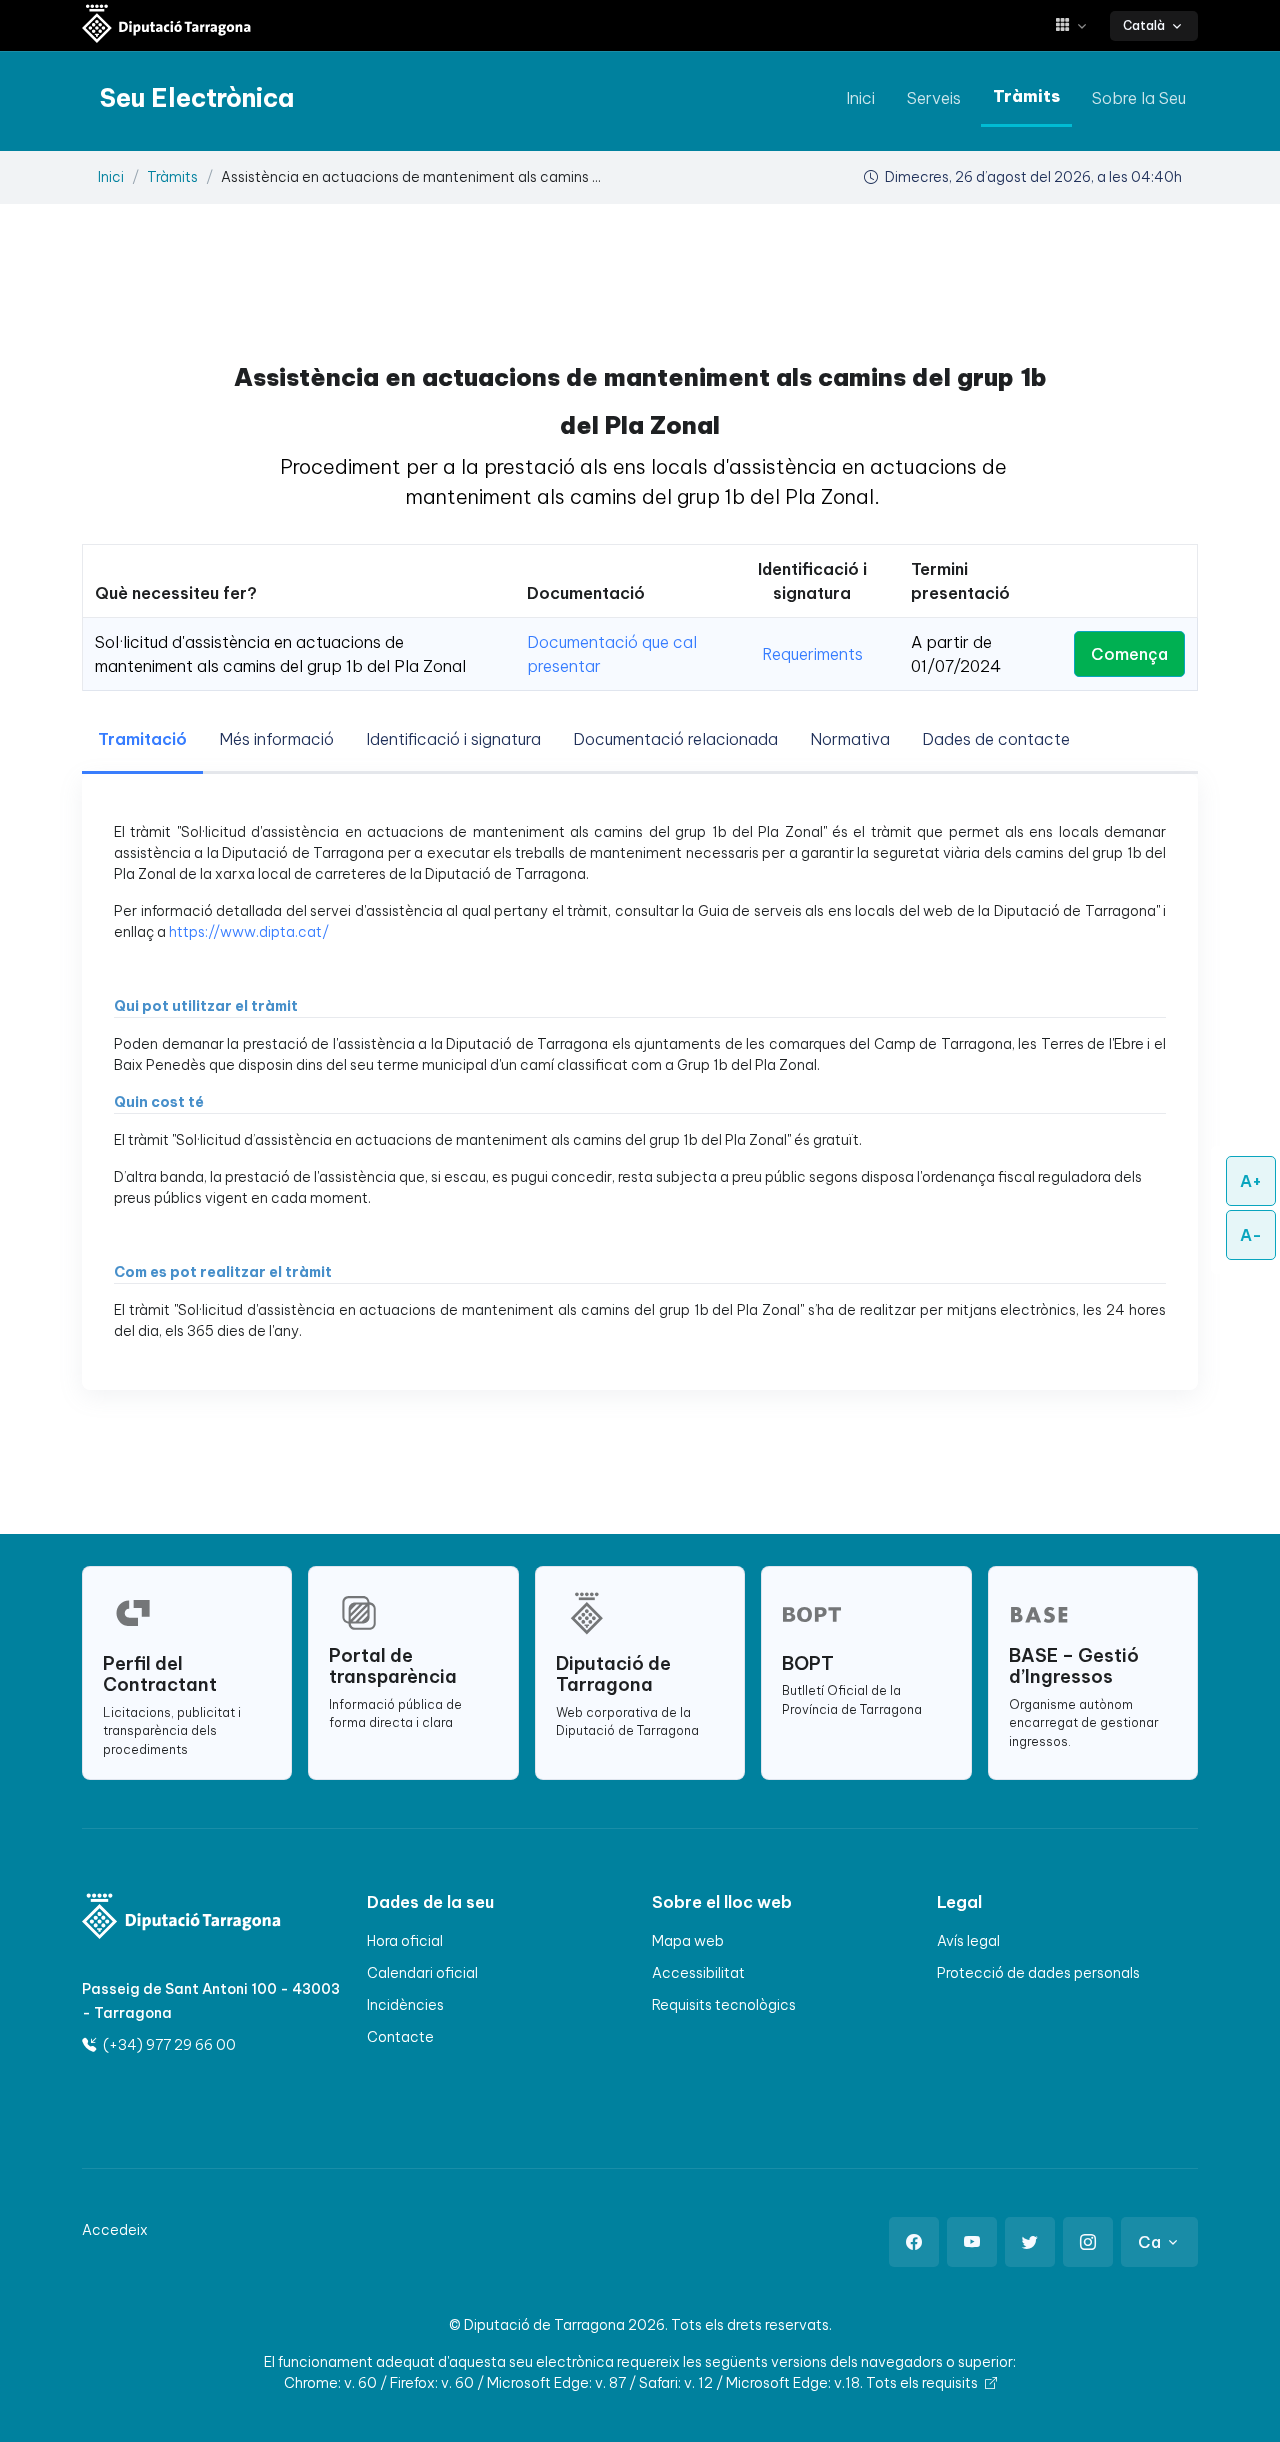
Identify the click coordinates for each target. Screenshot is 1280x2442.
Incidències (405, 2005)
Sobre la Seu (1139, 98)
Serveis (934, 98)
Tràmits (1026, 96)
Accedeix (115, 2230)
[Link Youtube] (972, 2242)
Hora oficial (405, 1941)
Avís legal (968, 1941)
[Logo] (182, 1917)
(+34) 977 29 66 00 (168, 2045)
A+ (1251, 1181)
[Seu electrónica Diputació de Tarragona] (167, 25)
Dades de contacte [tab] (996, 739)
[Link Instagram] (1088, 2242)
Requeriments (812, 654)
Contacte (400, 2037)
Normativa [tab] (850, 739)
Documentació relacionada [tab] (675, 739)
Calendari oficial (422, 1973)
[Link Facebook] (914, 2242)
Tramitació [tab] (142, 739)
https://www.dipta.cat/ (249, 932)
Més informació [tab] (276, 739)
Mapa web (688, 1941)
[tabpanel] (640, 1082)
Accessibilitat (698, 1973)
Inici (860, 98)
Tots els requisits (923, 2383)
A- (1251, 1235)
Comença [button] (1129, 654)
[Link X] (1030, 2242)
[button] (1078, 25)
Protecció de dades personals (1038, 1973)
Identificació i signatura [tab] (453, 739)
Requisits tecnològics (724, 2005)
